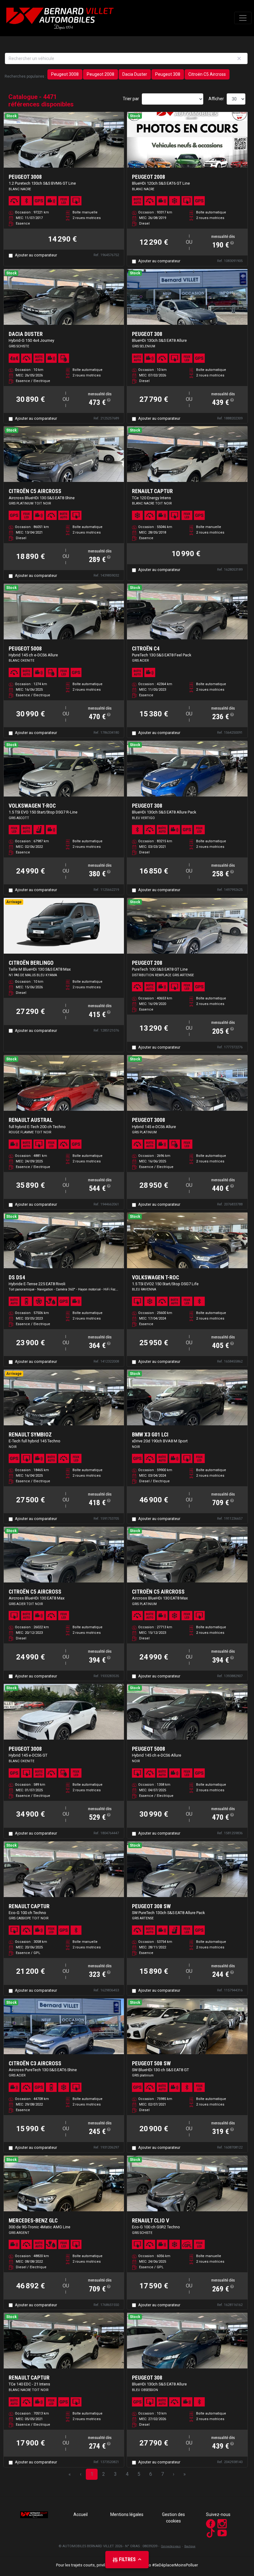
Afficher (216, 99)
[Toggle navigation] (243, 18)
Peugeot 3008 (65, 74)
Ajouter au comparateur (36, 255)
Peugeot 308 (168, 74)
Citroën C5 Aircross (207, 74)
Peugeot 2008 (101, 74)
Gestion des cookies (173, 2518)
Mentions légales (127, 2514)
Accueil (81, 2514)
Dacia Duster (135, 74)
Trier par (131, 99)
